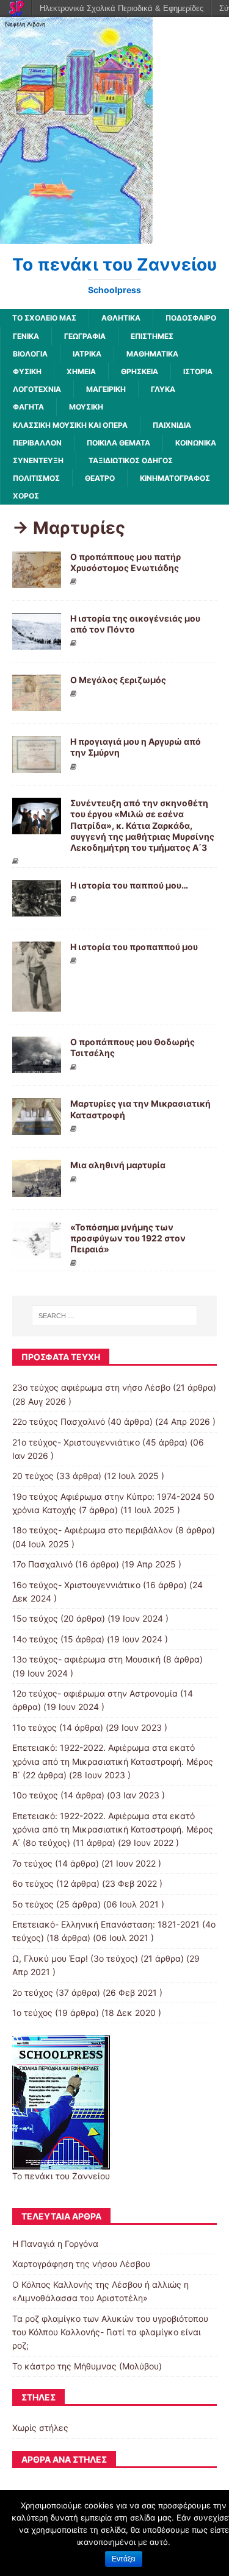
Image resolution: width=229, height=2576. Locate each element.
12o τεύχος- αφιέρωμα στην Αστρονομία (95, 1693)
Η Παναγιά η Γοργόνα (55, 2244)
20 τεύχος (33, 1476)
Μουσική (86, 407)
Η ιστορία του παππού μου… (129, 885)
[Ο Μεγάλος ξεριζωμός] (37, 704)
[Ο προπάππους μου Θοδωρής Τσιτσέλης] (37, 1066)
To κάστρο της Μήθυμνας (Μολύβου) (87, 2366)
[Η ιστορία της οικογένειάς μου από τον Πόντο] (37, 643)
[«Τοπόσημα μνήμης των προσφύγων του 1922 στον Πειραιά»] (37, 1251)
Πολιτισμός (36, 478)
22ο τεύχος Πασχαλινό (59, 1421)
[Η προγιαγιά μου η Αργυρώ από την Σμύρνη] (37, 766)
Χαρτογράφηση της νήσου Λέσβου (81, 2264)
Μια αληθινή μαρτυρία (118, 1165)
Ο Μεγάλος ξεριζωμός (118, 680)
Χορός (26, 496)
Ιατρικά (87, 354)
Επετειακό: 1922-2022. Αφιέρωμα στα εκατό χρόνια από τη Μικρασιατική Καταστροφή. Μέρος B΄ (113, 1761)
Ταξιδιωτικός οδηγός (131, 460)
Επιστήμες (152, 336)
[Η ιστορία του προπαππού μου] (37, 1005)
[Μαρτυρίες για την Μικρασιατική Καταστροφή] (37, 1128)
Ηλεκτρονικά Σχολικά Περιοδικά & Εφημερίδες (122, 8)
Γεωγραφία (85, 336)
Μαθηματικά (152, 354)
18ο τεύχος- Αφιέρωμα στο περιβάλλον (93, 1530)
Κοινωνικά (196, 443)
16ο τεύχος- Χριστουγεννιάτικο (76, 1585)
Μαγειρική (106, 389)
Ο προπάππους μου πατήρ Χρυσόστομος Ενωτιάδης (125, 562)
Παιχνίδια (172, 425)
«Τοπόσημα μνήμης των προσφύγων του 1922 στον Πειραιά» (128, 1238)
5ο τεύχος (33, 1904)
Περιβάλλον (37, 443)
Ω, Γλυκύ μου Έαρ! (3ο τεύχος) (75, 1958)
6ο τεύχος (33, 1883)
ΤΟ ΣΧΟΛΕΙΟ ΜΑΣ (44, 318)
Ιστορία (198, 371)
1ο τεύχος (32, 2013)
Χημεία (81, 371)
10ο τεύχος (35, 1795)
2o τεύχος (33, 1992)
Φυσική (27, 371)
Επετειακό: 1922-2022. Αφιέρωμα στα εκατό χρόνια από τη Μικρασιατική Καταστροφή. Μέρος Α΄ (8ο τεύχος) (113, 1829)
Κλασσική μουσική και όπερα (70, 425)
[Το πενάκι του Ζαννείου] (76, 237)
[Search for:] (115, 1316)
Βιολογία (30, 354)
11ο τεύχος (35, 1727)
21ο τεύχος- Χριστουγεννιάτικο (76, 1442)
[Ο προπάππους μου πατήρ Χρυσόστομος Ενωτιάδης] (37, 581)
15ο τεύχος (35, 1618)
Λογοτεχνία (37, 389)
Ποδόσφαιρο (191, 318)
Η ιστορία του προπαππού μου (134, 947)
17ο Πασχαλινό (42, 1564)
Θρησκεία (140, 371)
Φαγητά (28, 407)
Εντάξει (124, 2559)
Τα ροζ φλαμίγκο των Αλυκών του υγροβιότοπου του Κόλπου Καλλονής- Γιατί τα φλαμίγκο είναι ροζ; (110, 2332)
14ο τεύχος (35, 1639)
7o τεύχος (32, 1863)
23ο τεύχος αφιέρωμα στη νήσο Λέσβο (91, 1387)
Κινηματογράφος (175, 478)
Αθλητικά (121, 318)
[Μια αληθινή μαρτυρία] (37, 1189)
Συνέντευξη (38, 460)
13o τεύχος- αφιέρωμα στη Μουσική (86, 1659)
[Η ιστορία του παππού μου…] (37, 910)
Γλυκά (163, 389)
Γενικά (26, 336)
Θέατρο (100, 478)
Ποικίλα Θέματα (118, 443)
